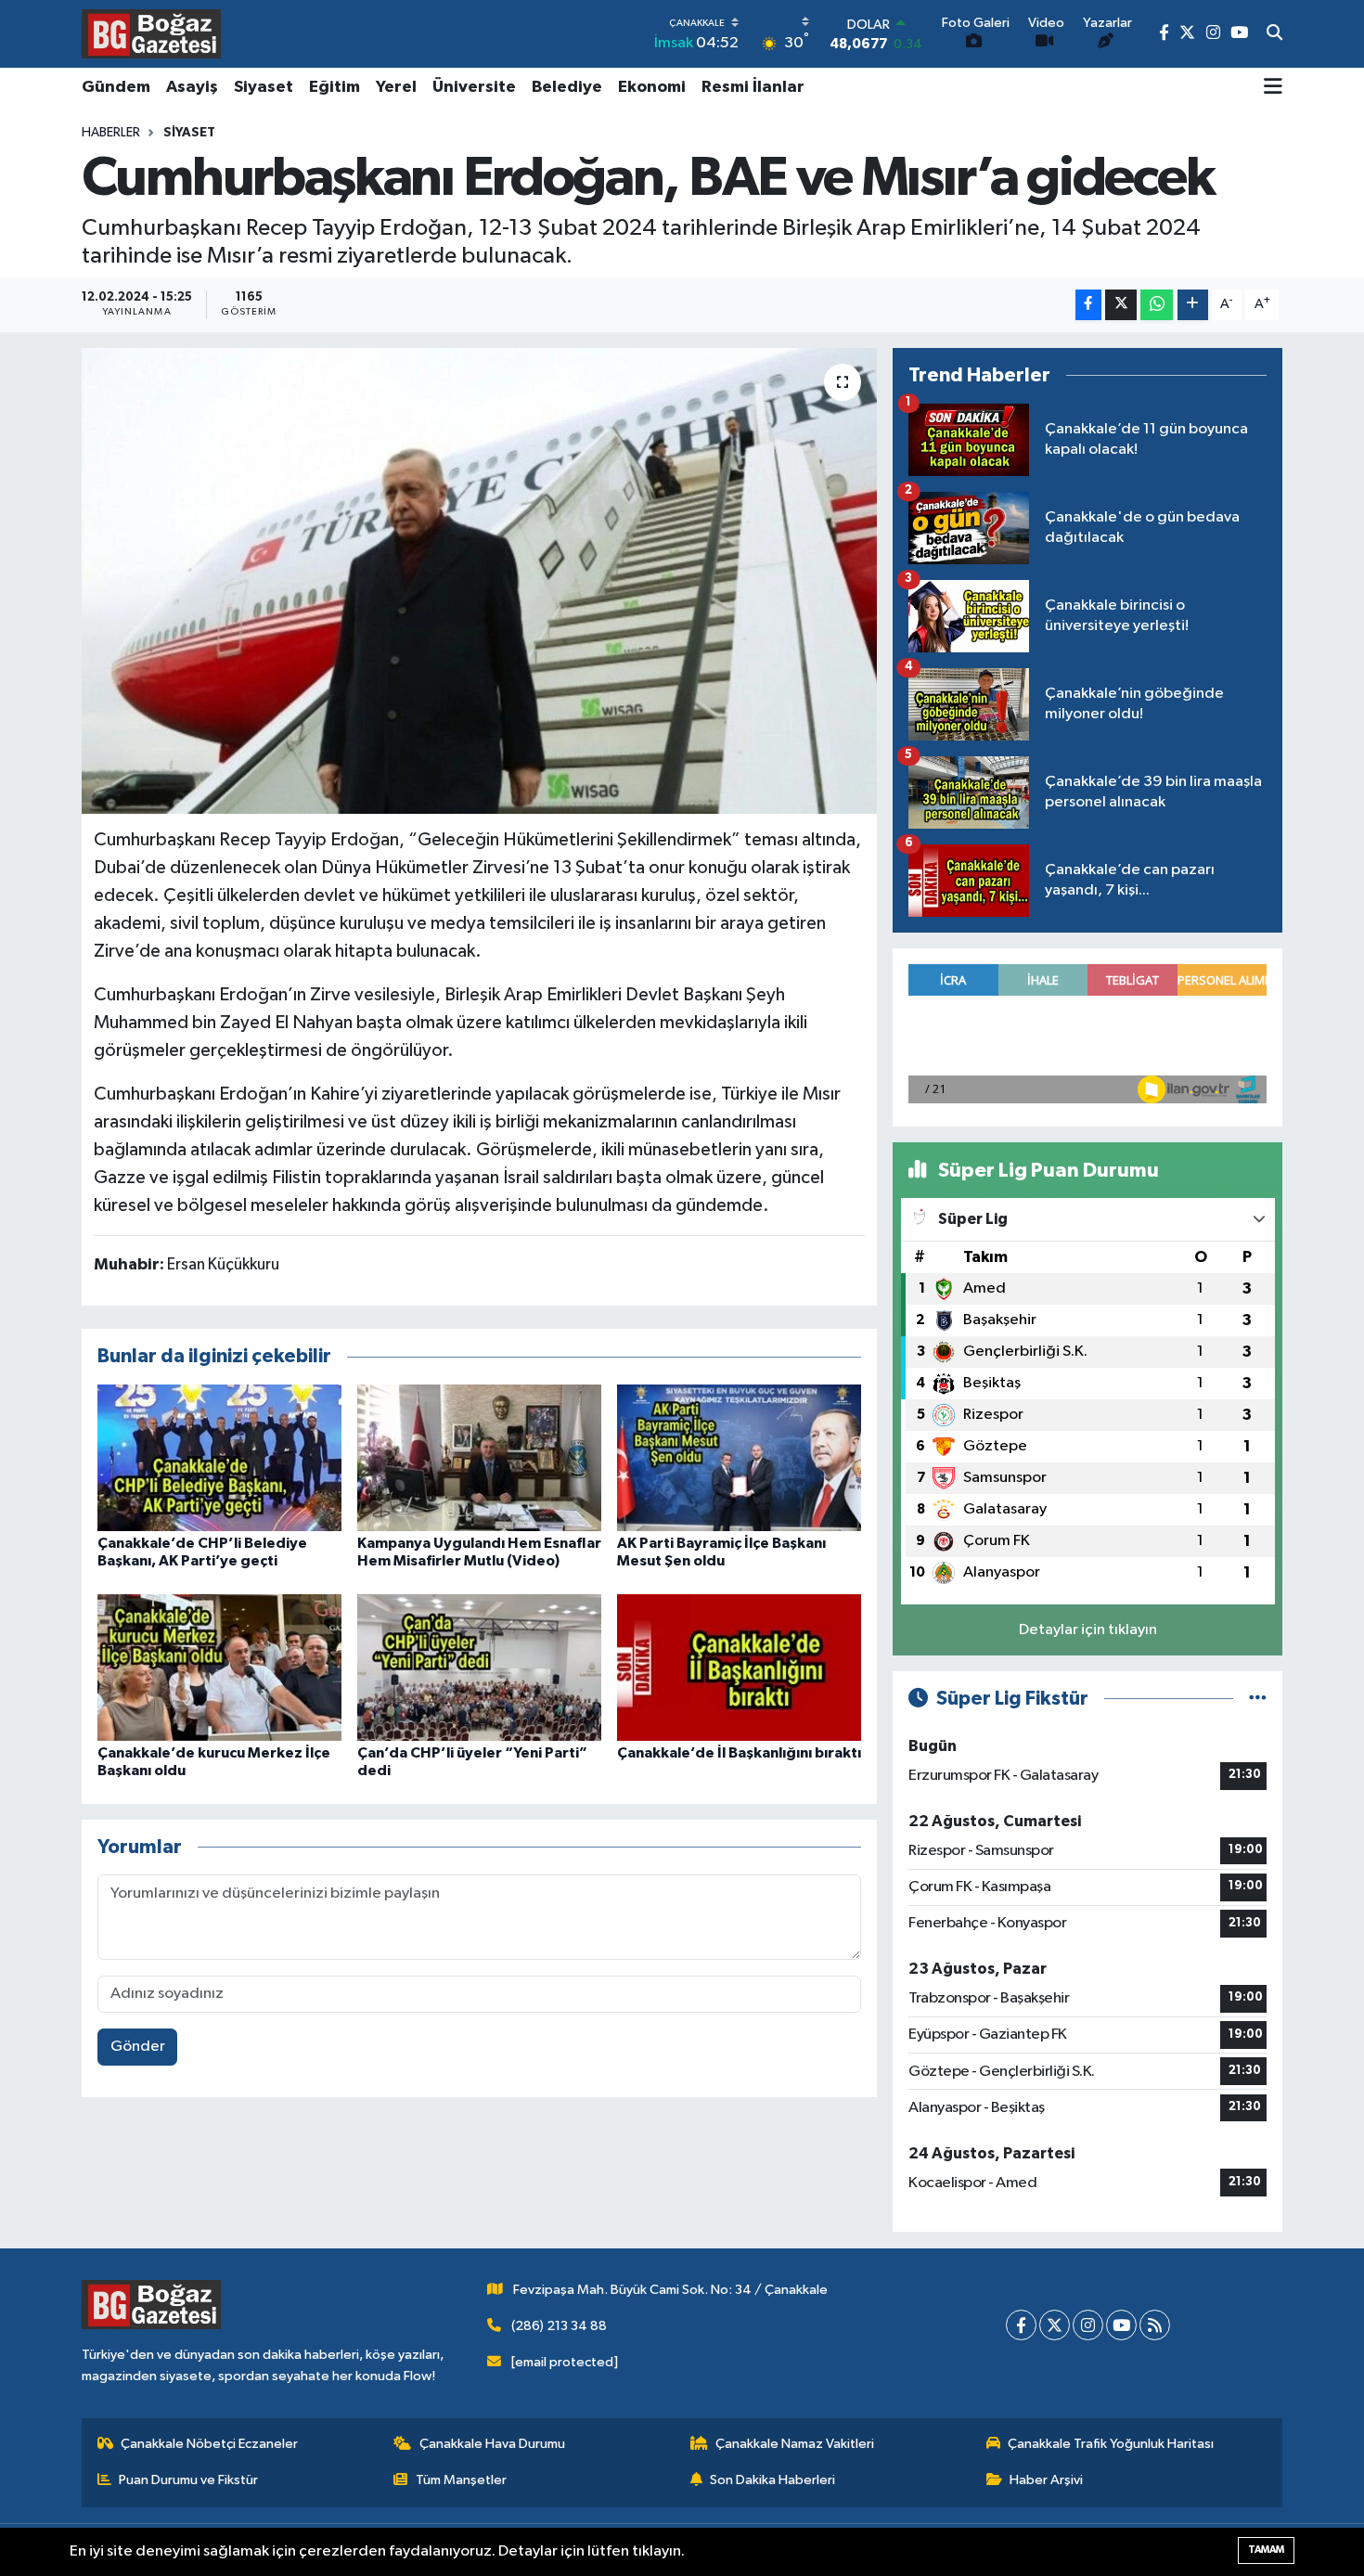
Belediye (567, 87)
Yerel (396, 87)
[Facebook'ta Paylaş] (1088, 305)
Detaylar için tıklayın (1088, 1630)
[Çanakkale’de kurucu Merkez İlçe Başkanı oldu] (219, 1667)
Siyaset (264, 87)
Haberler (111, 133)
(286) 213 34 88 (559, 2326)
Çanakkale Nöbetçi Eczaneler (209, 2444)
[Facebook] (1021, 2325)
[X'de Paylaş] (1121, 305)
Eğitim (335, 87)
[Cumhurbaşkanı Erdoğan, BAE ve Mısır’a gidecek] (479, 581)
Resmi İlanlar (753, 87)
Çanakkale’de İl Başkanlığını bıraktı (739, 1753)
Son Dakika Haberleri (772, 2480)
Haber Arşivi (1046, 2480)
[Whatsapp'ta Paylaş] (1157, 305)
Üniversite (474, 87)
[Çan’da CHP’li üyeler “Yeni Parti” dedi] (479, 1667)
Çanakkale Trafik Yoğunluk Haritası (1111, 2444)
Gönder (138, 2047)
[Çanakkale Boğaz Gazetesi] (151, 33)
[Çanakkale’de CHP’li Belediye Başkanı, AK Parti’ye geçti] (219, 1457)
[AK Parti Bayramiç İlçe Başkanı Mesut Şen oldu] (739, 1457)
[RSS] (1155, 2325)
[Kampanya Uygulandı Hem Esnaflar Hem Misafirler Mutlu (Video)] (479, 1457)
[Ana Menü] (1273, 88)
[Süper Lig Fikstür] (1258, 1699)
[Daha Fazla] (1193, 305)
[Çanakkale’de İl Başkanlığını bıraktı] (739, 1667)
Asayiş (192, 87)
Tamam (1266, 2550)
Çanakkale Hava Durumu (492, 2444)
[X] (1055, 2325)
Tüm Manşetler (461, 2480)
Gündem (116, 87)
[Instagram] (1088, 2325)
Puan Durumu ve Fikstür (188, 2480)
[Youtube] (1121, 2325)
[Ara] (1274, 34)
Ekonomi (652, 87)
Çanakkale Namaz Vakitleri (795, 2444)
